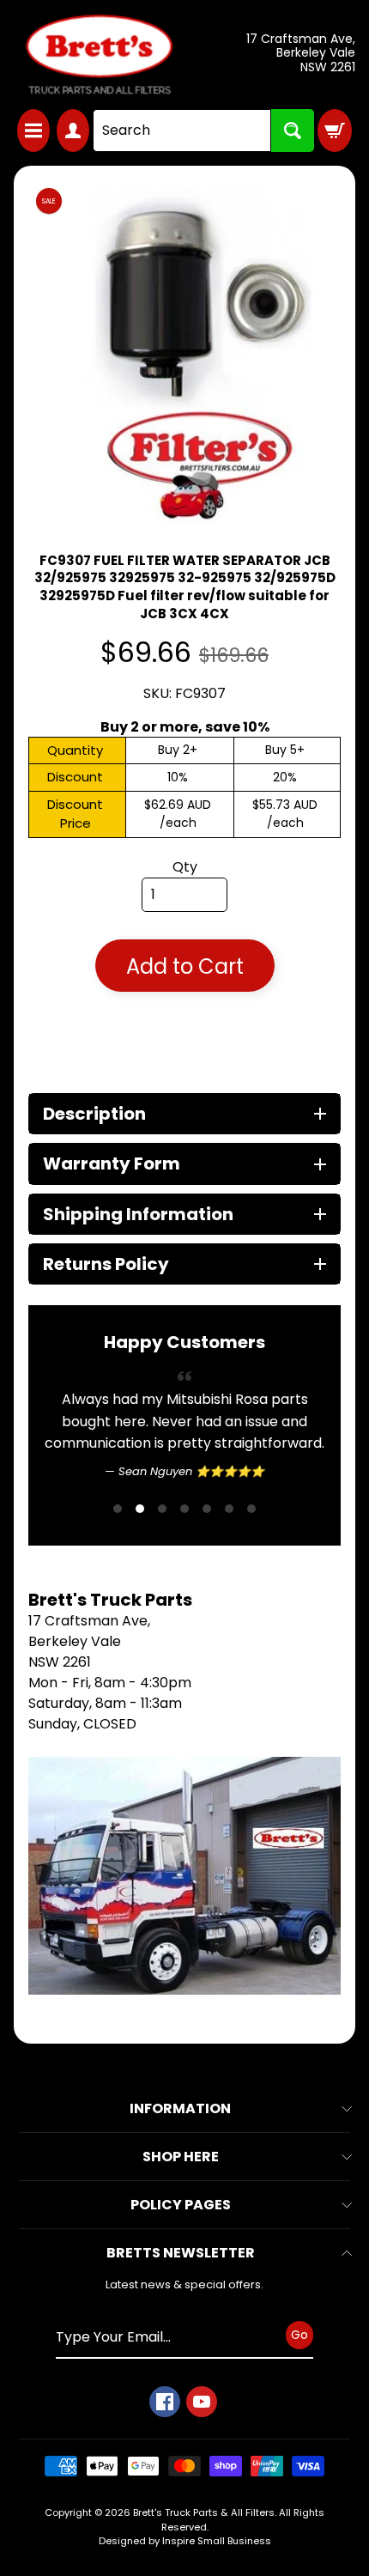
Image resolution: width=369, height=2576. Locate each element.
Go (299, 2335)
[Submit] (293, 131)
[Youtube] (202, 2402)
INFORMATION (180, 2108)
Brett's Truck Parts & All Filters (204, 2512)
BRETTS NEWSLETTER (181, 2253)
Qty (185, 867)
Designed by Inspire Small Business (185, 2541)
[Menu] (33, 131)
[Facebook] (165, 2402)
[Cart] (335, 131)
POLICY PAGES (181, 2205)
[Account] (73, 131)
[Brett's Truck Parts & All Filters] (99, 55)
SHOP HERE (181, 2157)
